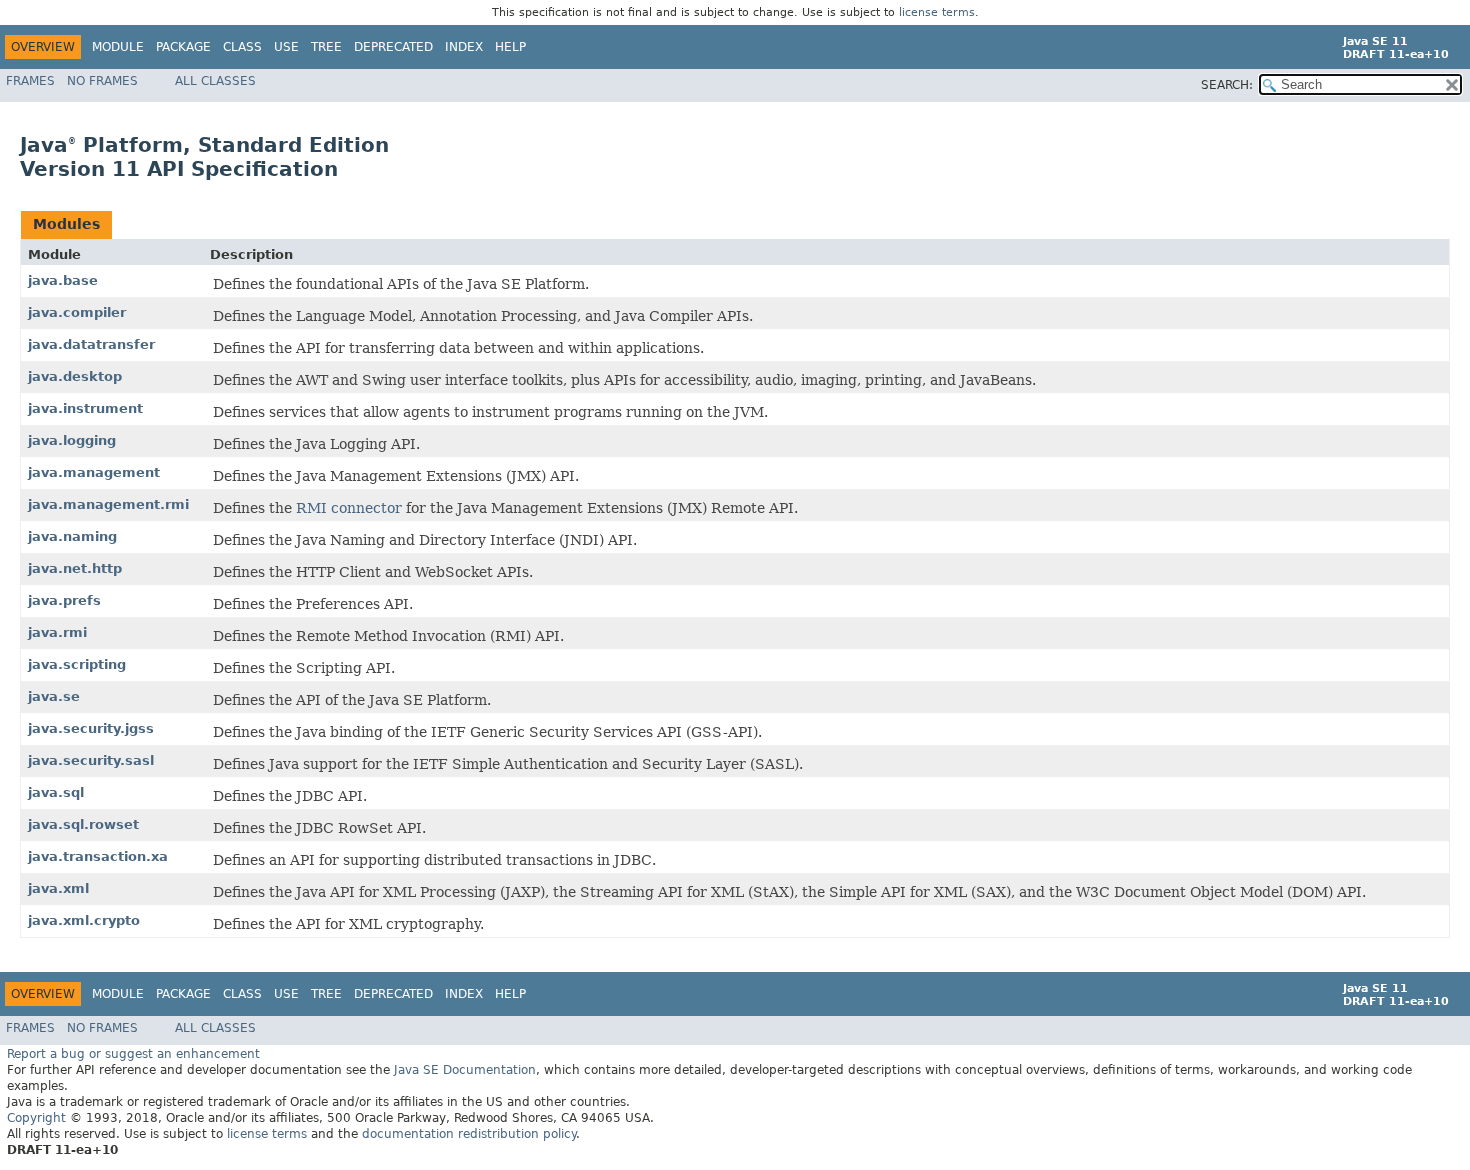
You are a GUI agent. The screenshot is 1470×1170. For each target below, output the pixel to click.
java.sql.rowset (83, 824)
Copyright (36, 1118)
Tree (326, 47)
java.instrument (85, 408)
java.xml (58, 888)
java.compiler (77, 312)
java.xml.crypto (84, 920)
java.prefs (64, 600)
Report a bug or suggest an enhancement (133, 1054)
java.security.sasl (91, 760)
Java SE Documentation (465, 1070)
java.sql (56, 792)
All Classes (215, 81)
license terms (937, 12)
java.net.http (75, 568)
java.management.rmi (108, 504)
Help (510, 47)
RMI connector (349, 508)
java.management (94, 472)
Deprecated (393, 47)
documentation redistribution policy (469, 1134)
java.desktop (75, 376)
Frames (30, 81)
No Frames (102, 81)
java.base (63, 280)
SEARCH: (1227, 85)
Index (464, 47)
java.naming (72, 536)
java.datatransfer (91, 344)
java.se (54, 696)
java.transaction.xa (98, 856)
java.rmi (57, 632)
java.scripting (77, 664)
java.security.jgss (91, 728)
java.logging (72, 440)
